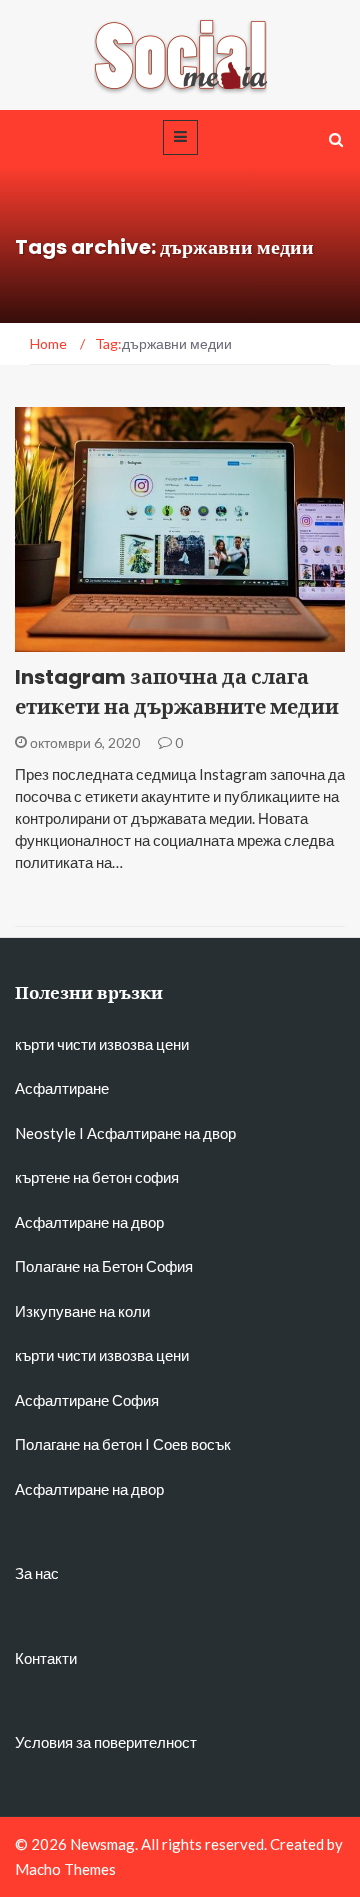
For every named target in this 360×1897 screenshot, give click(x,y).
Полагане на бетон (78, 1444)
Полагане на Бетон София (104, 1266)
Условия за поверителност (106, 1742)
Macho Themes (65, 1869)
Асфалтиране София (87, 1400)
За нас (37, 1573)
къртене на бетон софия (97, 1177)
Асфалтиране (62, 1088)
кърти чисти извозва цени (102, 1044)
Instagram (81, 640)
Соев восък (192, 1444)
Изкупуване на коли (82, 1311)
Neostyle (45, 1133)
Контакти (46, 1658)
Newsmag (102, 1844)
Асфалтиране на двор (161, 1133)
